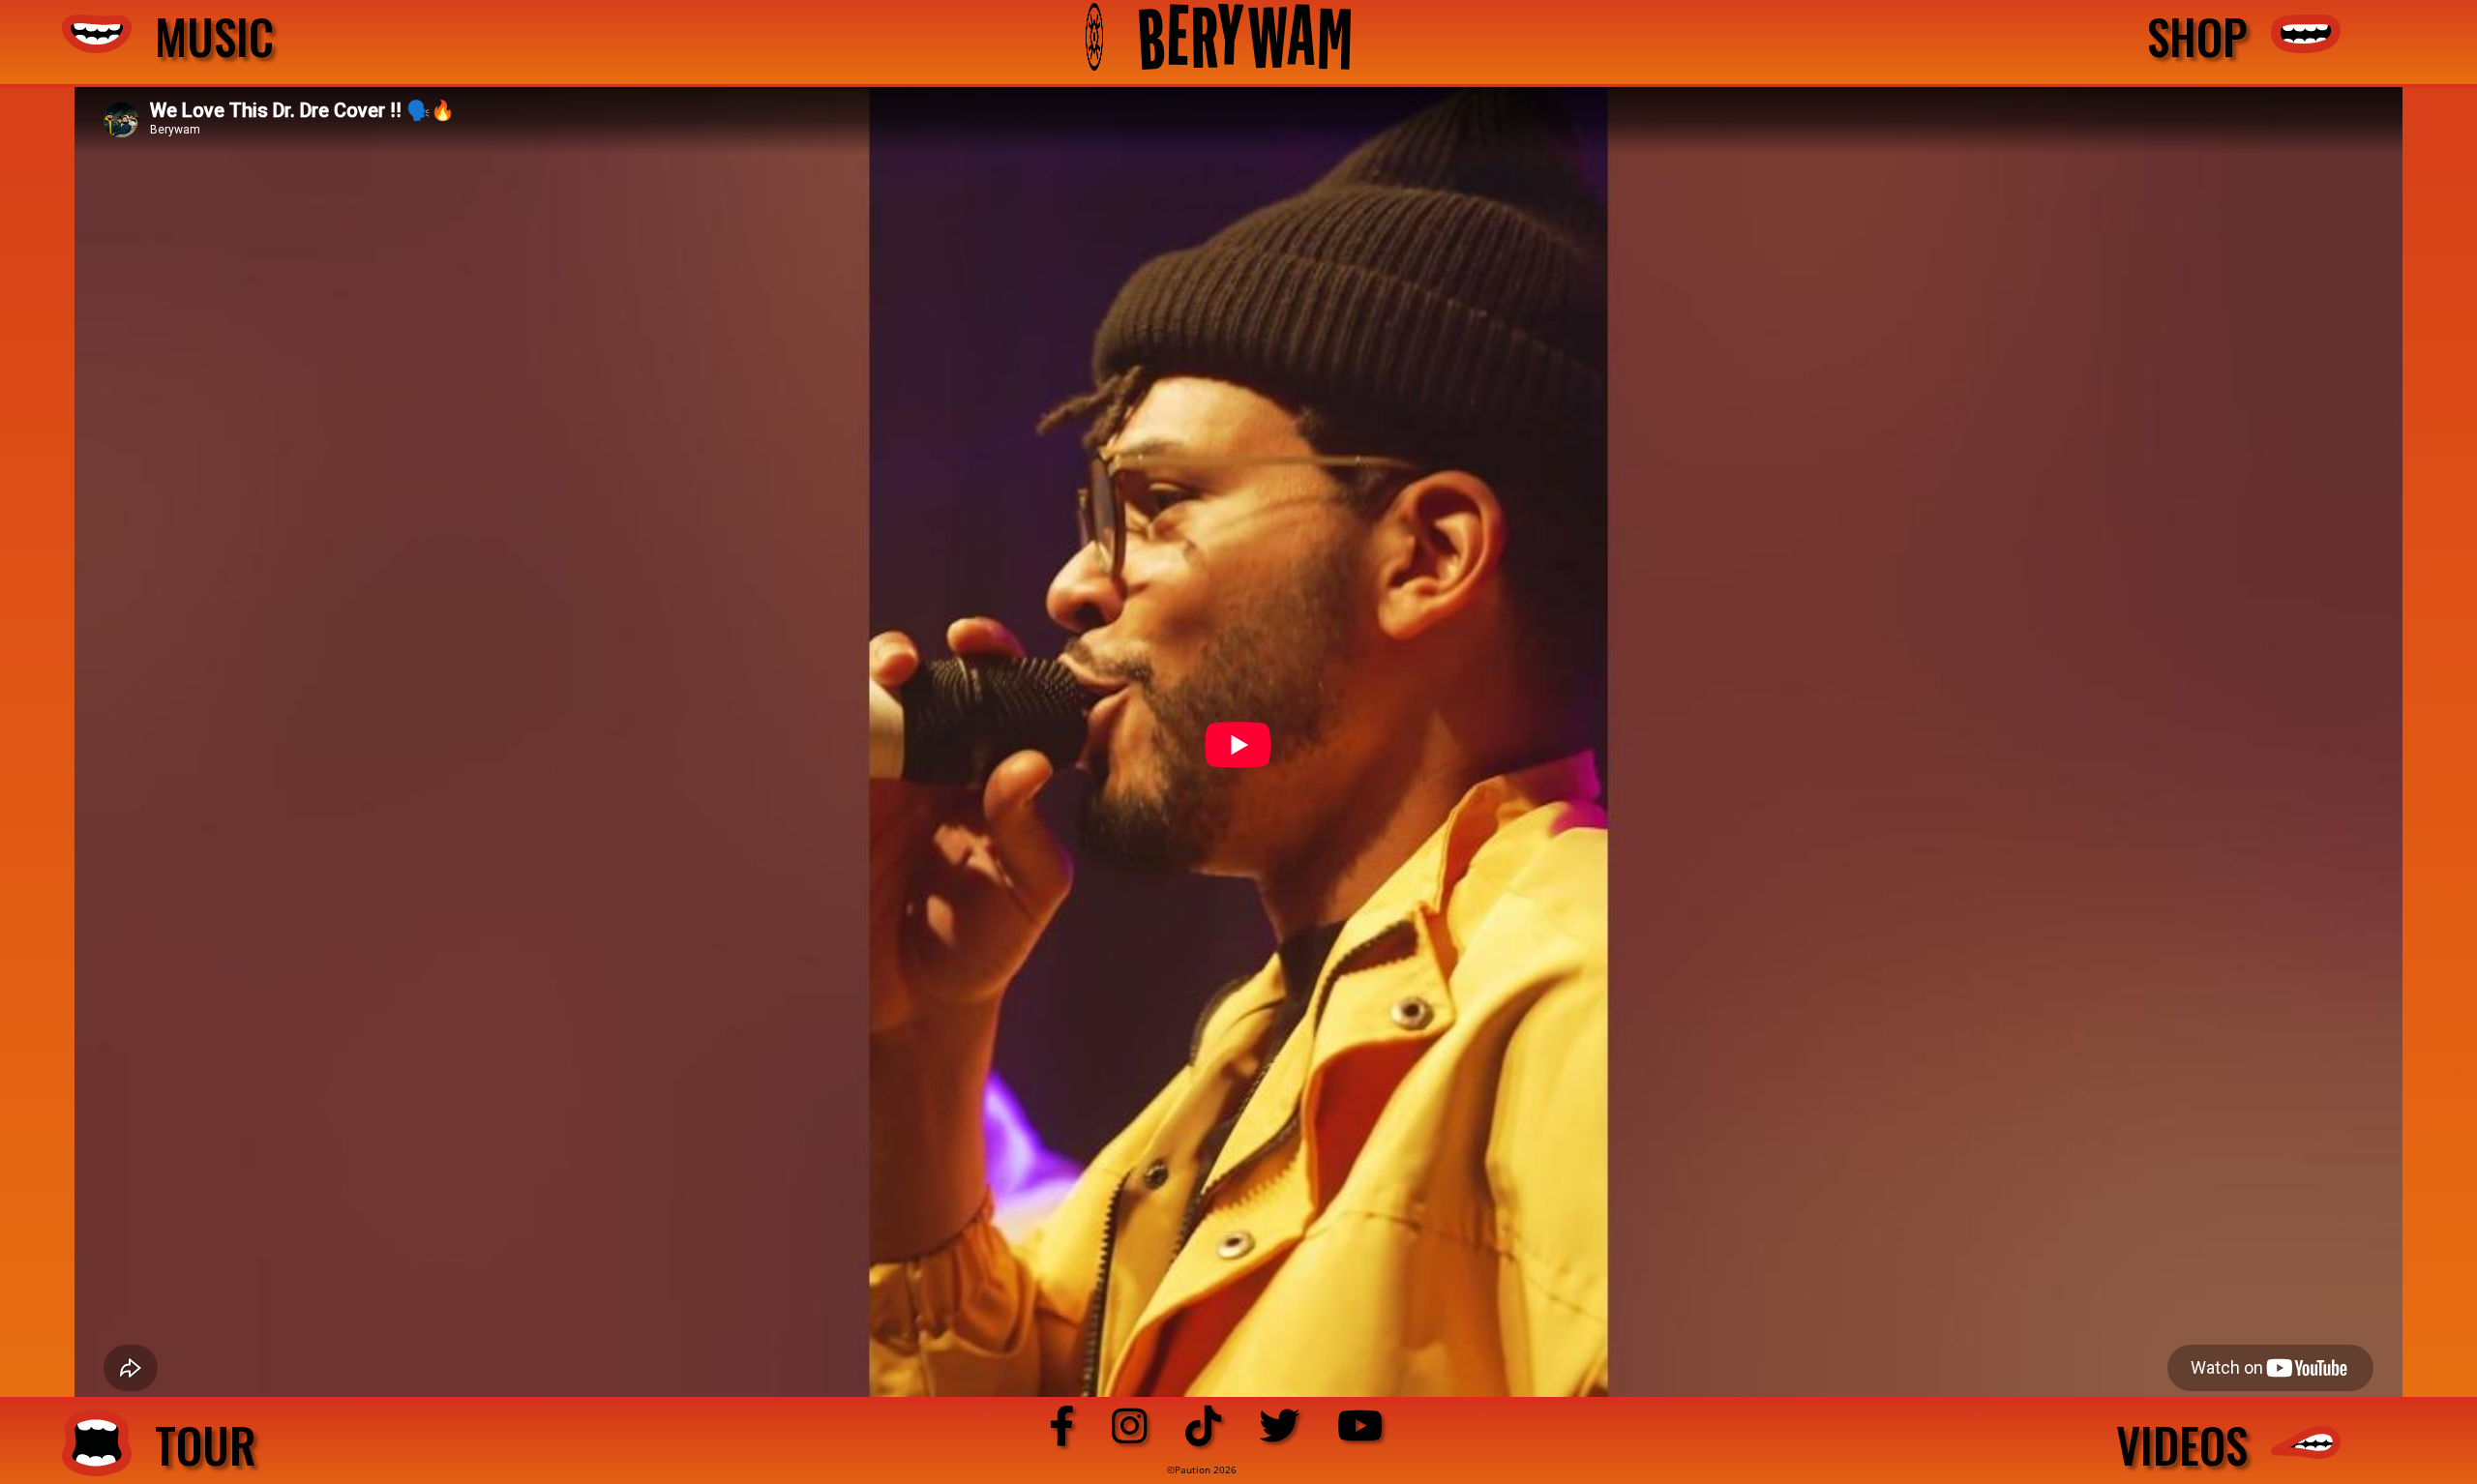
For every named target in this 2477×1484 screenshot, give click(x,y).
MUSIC (203, 37)
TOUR (194, 1444)
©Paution (1190, 1469)
